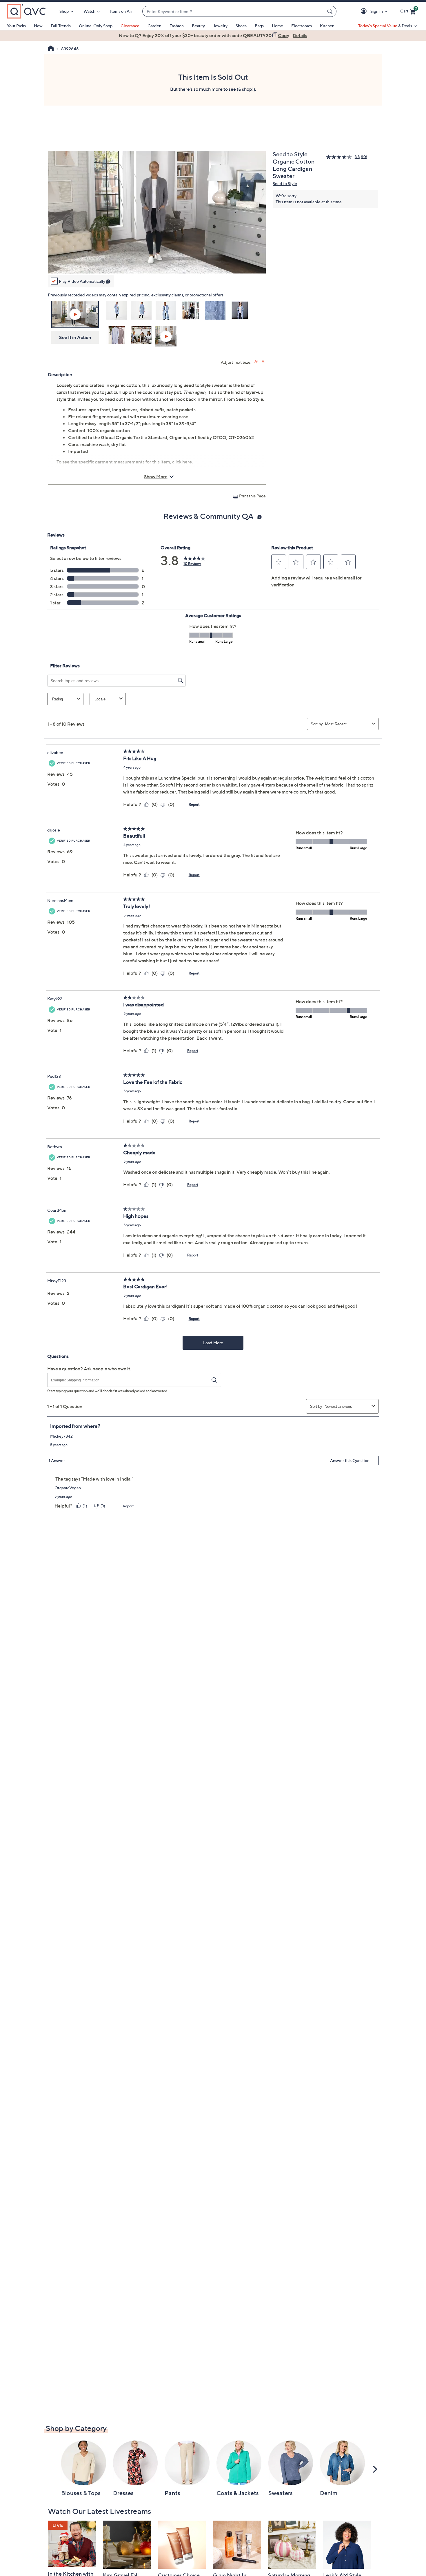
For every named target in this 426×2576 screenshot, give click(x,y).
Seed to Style (285, 183)
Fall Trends (61, 26)
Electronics (302, 26)
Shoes (241, 26)
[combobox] (234, 11)
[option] (213, 35)
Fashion (177, 26)
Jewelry (220, 26)
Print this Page (252, 496)
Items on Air (121, 11)
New (38, 26)
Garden (154, 26)
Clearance (130, 26)
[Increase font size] (256, 362)
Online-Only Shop (96, 26)
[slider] (157, 261)
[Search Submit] (331, 11)
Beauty (198, 26)
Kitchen (327, 26)
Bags (259, 26)
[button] (365, 11)
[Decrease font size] (264, 362)
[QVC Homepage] (51, 49)
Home (277, 26)
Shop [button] (64, 11)
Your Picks (16, 26)
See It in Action (75, 337)
